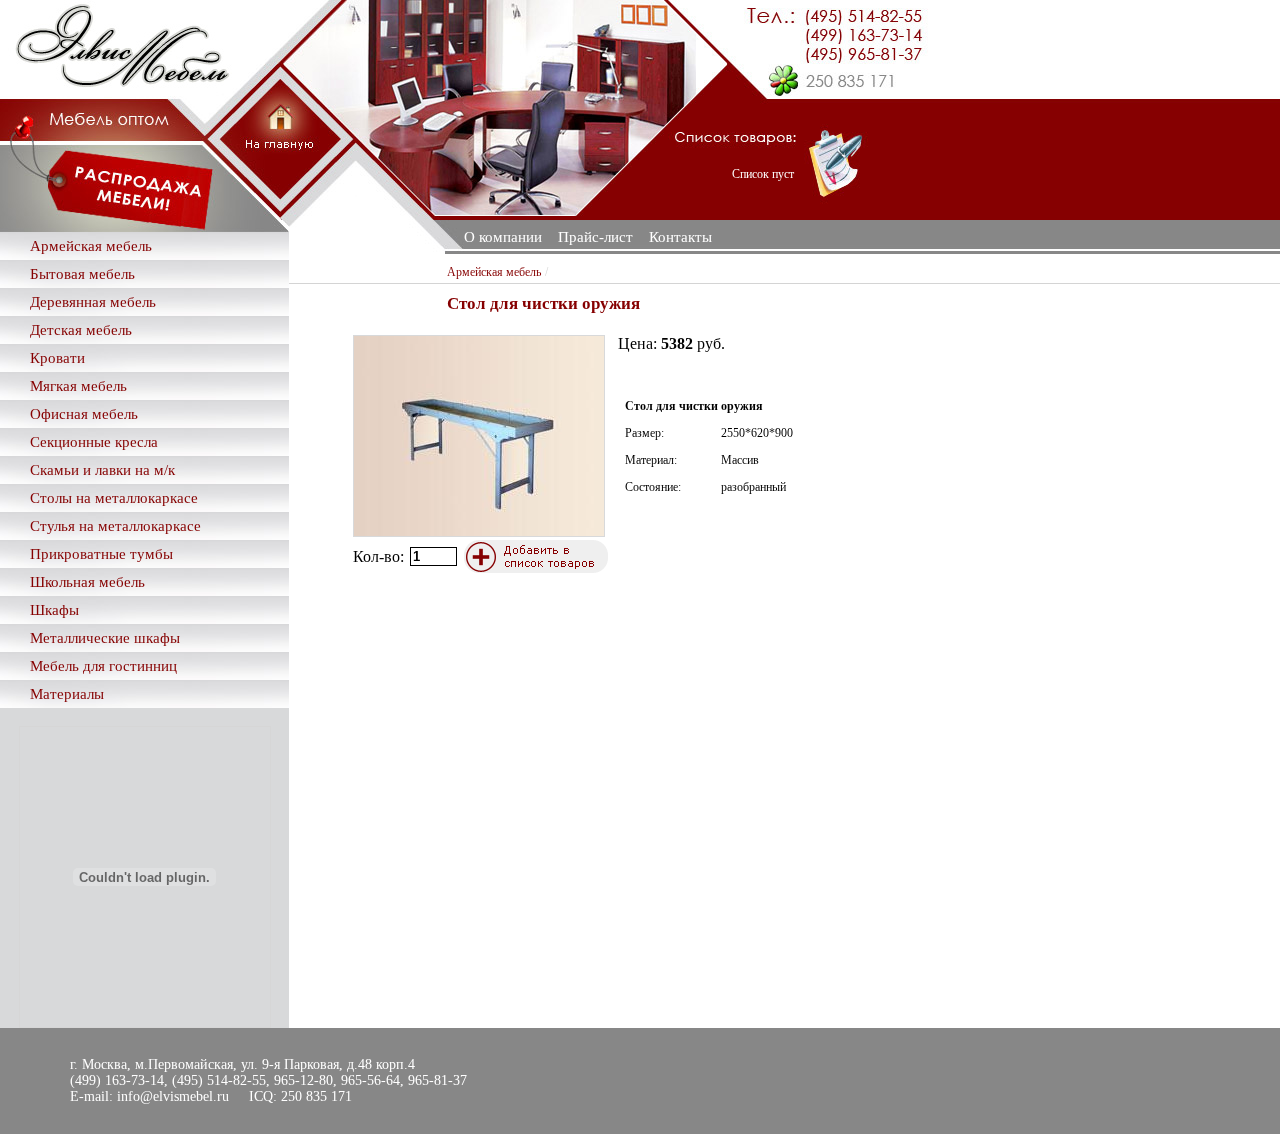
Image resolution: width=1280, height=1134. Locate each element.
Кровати (57, 358)
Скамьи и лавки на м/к (102, 470)
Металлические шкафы (105, 638)
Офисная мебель (84, 414)
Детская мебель (81, 330)
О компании (503, 237)
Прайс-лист (595, 237)
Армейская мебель (91, 246)
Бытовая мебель (82, 274)
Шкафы (54, 610)
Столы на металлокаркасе (114, 498)
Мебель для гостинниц (103, 666)
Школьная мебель (87, 582)
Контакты (680, 237)
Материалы (67, 694)
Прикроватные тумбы (101, 554)
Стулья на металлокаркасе (115, 526)
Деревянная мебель (93, 302)
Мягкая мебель (78, 386)
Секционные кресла (94, 442)
